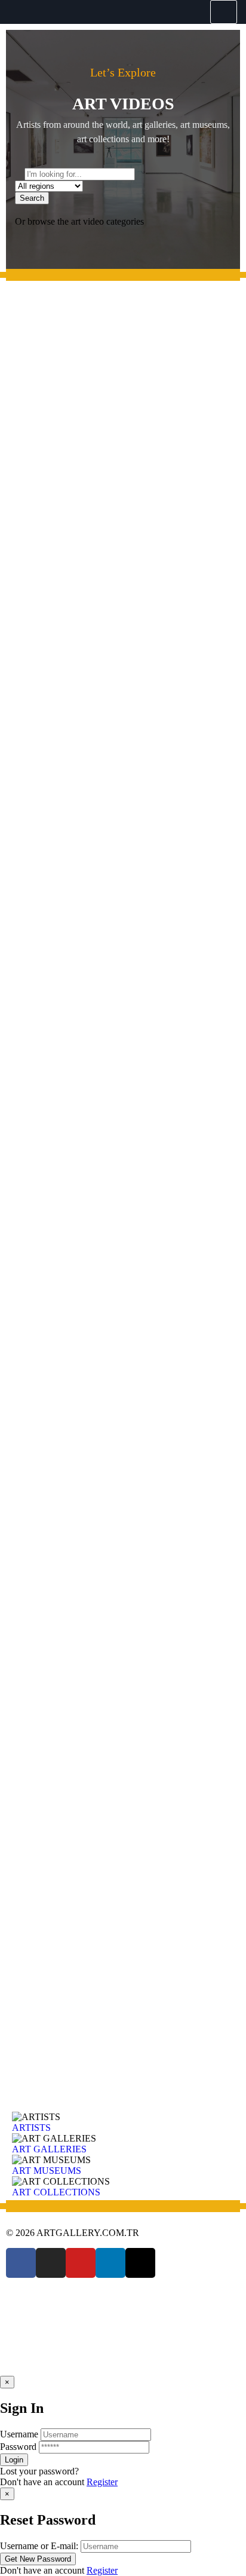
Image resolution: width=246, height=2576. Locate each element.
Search (32, 198)
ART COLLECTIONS (56, 2192)
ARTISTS (31, 2128)
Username (19, 2434)
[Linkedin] (110, 2263)
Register (102, 2482)
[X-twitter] (140, 2263)
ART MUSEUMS (47, 2171)
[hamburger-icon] (224, 12)
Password (18, 2447)
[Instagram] (51, 2263)
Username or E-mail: (39, 2546)
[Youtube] (81, 2263)
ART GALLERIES (49, 2149)
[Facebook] (21, 2263)
